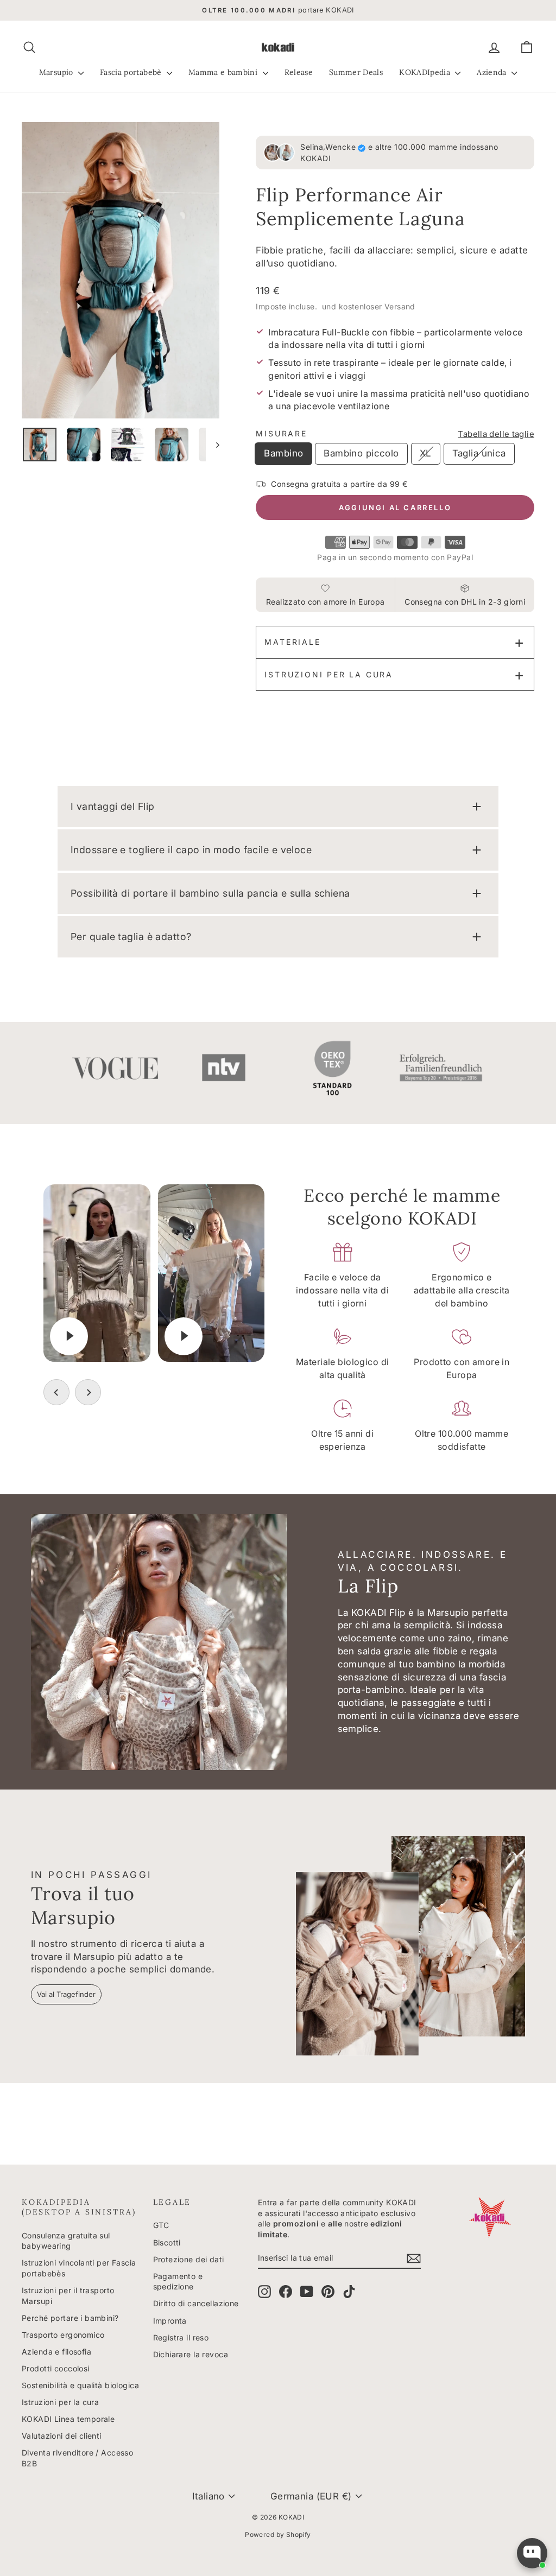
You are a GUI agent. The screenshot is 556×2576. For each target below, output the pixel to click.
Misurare (281, 433)
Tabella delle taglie (496, 434)
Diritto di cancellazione (196, 2303)
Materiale (292, 642)
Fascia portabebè (132, 72)
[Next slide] (88, 1392)
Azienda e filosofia (56, 2352)
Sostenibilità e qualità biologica (80, 2385)
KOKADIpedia (426, 72)
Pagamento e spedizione (178, 2282)
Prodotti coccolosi (56, 2368)
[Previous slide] (56, 1392)
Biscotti (167, 2242)
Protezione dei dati (189, 2259)
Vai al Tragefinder (66, 1994)
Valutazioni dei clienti (62, 2436)
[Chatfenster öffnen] (532, 2553)
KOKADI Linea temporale (68, 2419)
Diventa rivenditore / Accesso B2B (77, 2458)
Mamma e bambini (224, 72)
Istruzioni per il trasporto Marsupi (68, 2296)
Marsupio (57, 72)
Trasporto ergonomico (63, 2335)
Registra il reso (181, 2337)
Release (299, 72)
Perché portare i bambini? (70, 2318)
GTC (161, 2225)
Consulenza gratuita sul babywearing (66, 2241)
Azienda (493, 72)
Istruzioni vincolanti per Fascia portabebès (79, 2268)
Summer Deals (356, 72)
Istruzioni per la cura (329, 674)
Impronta (170, 2321)
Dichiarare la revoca (191, 2354)
